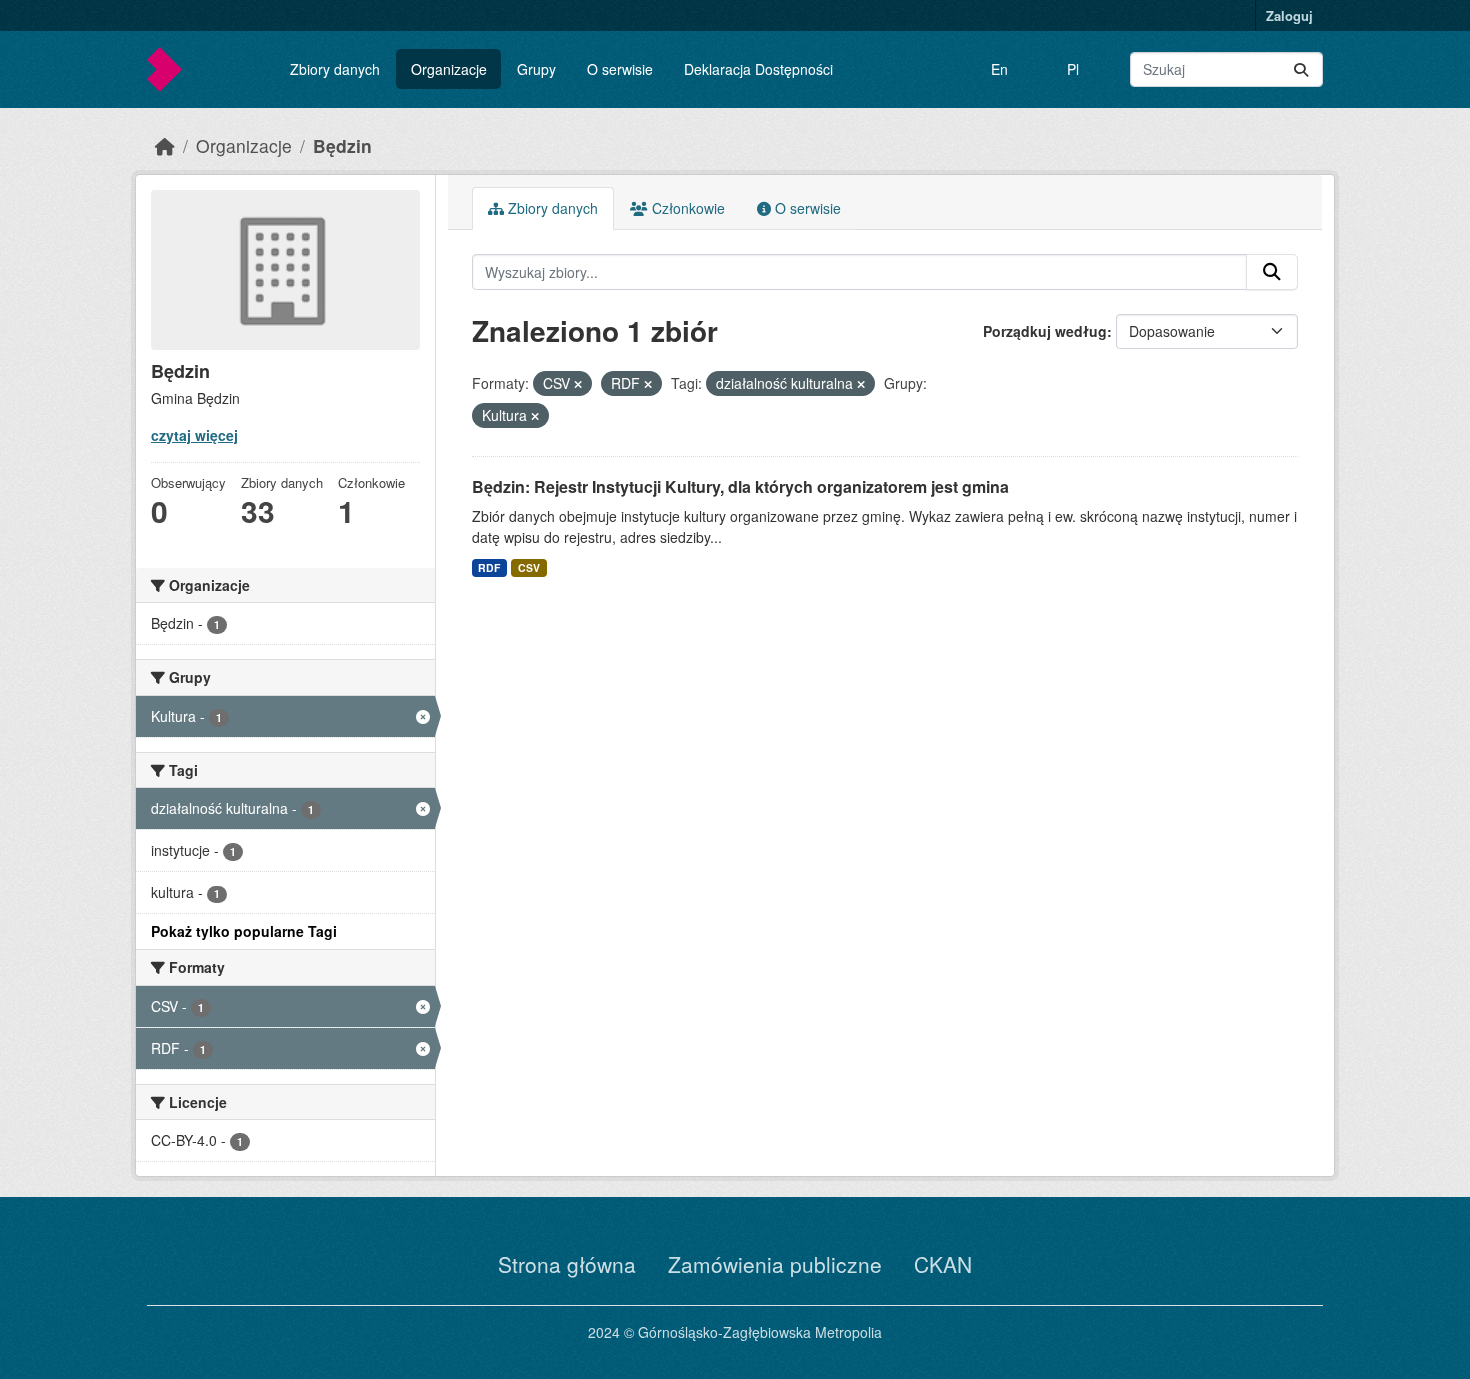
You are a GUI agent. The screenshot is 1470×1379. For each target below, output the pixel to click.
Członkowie (686, 208)
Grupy (536, 69)
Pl (1073, 69)
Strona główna (567, 1264)
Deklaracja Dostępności (758, 69)
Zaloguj (1289, 15)
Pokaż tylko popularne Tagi (244, 931)
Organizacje (449, 69)
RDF (489, 567)
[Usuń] (578, 384)
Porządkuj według (1045, 331)
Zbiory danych (335, 69)
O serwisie (620, 69)
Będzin (342, 145)
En (999, 69)
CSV (529, 567)
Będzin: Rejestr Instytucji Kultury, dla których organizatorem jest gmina (740, 486)
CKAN (943, 1264)
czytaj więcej (194, 435)
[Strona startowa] (165, 145)
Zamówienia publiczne (775, 1264)
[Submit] (1301, 69)
